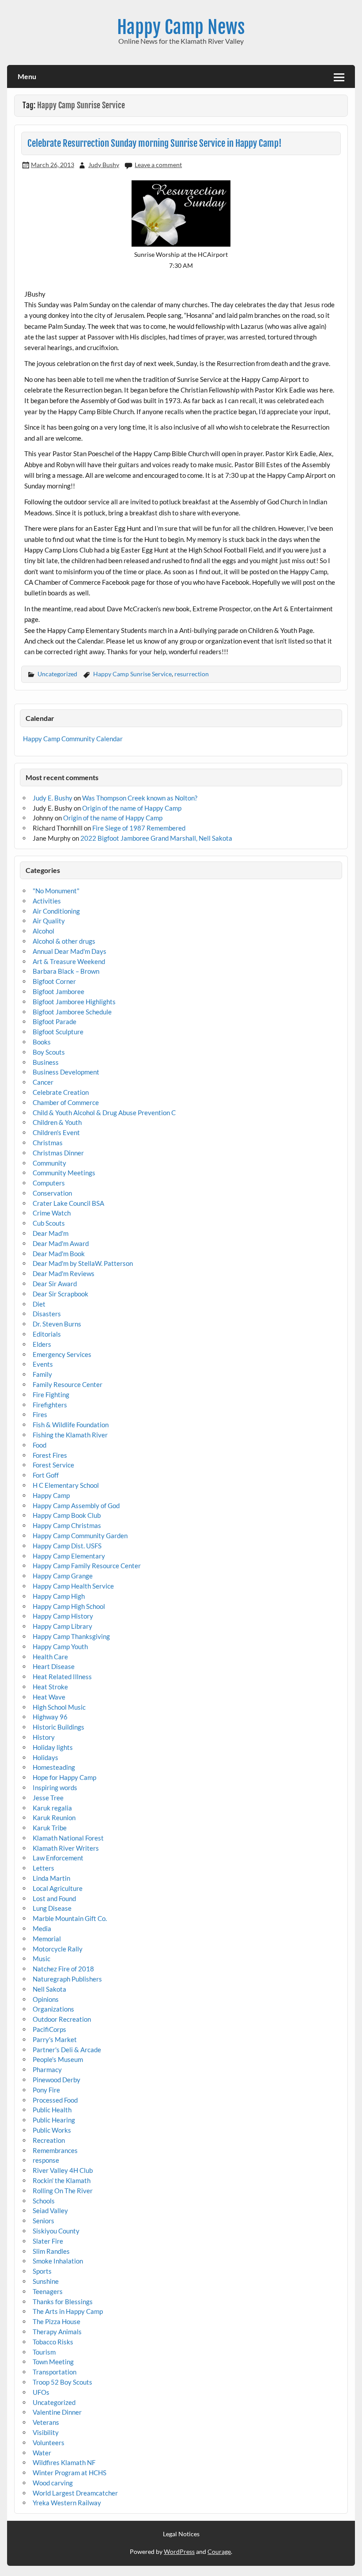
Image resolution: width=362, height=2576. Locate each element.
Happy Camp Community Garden (80, 1536)
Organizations (53, 2009)
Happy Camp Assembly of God (76, 1505)
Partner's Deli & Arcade (67, 2050)
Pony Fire (46, 2090)
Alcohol (43, 931)
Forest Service (53, 1465)
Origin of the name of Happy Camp (132, 808)
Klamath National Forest (68, 1838)
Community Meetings (64, 1173)
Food (40, 1445)
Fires (40, 1414)
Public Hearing (54, 2120)
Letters (43, 1868)
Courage (219, 2551)
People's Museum (58, 2059)
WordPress (179, 2551)
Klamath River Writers (66, 1848)
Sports (42, 2271)
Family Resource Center (68, 1384)
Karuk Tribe (50, 1828)
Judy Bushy (104, 165)
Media (42, 1928)
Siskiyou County (56, 2231)
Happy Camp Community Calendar (73, 739)
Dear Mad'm (51, 1233)
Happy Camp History (63, 1616)
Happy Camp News (181, 27)
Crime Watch (52, 1213)
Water (42, 2453)
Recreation (49, 2140)
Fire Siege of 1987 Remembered (139, 828)
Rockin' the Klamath (62, 2180)
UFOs (41, 2392)
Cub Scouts (49, 1223)
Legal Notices (181, 2534)
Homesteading (54, 1767)
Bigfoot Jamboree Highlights (74, 1002)
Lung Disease (52, 1908)
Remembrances (55, 2150)
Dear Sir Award (55, 1284)
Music (41, 1959)
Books (42, 1042)
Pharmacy (47, 2069)
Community (49, 1163)
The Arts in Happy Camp (68, 2311)
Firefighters (50, 1405)
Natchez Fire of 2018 (63, 1969)
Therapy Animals (57, 2332)
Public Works (52, 2130)
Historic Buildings (58, 1727)
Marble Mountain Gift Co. (70, 1918)
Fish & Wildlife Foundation (71, 1425)
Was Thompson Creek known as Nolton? (140, 798)
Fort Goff (46, 1475)
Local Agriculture (58, 1888)
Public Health (52, 2110)
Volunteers (49, 2443)
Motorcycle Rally (58, 1949)
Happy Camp (51, 1495)
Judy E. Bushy (53, 798)
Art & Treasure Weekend (69, 961)
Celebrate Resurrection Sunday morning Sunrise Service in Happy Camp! (155, 143)
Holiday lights (53, 1747)
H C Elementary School (66, 1485)
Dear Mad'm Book (59, 1254)
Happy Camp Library (62, 1626)
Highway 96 (50, 1717)
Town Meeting (53, 2362)
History (44, 1737)
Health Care (50, 1657)
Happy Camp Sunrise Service (132, 674)
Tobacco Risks (53, 2342)
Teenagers (48, 2291)
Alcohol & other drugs (64, 941)
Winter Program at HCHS (70, 2473)
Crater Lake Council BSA (68, 1203)
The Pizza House (57, 2321)
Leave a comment (158, 165)
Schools (44, 2201)
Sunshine (46, 2281)
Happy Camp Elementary (69, 1556)
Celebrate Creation (61, 1092)
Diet (39, 1304)
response (46, 2160)
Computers (49, 1183)
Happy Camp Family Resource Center (87, 1566)
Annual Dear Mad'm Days (70, 951)
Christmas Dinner (58, 1153)
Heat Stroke (50, 1687)
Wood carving (53, 2483)
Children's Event (56, 1132)
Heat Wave (49, 1697)
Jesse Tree (48, 1798)
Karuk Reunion (54, 1818)
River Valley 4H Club (63, 2170)
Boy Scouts (49, 1052)
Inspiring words (55, 1787)
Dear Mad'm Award (61, 1243)
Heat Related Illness (62, 1677)
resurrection (192, 674)
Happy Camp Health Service (73, 1586)
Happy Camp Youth (60, 1646)
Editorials (47, 1334)
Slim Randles (51, 2251)
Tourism (44, 2352)
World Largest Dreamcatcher (75, 2493)
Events (43, 1364)
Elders (42, 1344)
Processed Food (55, 2100)
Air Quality (49, 921)
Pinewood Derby (57, 2080)
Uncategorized (57, 674)
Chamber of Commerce (66, 1102)
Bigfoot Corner (54, 981)
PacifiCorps (49, 2029)
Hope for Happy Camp (64, 1777)
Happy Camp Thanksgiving (71, 1636)
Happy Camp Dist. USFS (67, 1546)
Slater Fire (48, 2241)
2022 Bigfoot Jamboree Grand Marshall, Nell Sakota (156, 838)
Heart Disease (54, 1666)
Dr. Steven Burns (57, 1324)
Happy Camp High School (69, 1606)
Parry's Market (55, 2039)
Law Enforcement (58, 1858)
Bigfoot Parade (55, 1021)
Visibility (46, 2432)
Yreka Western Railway (67, 2503)
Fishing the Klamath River (70, 1435)
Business (46, 1062)
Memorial (47, 1939)
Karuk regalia (52, 1808)
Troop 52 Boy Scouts (62, 2382)
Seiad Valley (50, 2210)
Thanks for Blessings (63, 2302)
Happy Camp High (59, 1596)
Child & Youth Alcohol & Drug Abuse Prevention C (104, 1113)
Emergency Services (62, 1354)
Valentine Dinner (57, 2412)
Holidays (45, 1757)
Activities (47, 901)
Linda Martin (51, 1878)
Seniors (43, 2221)
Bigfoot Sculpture (58, 1032)
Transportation (55, 2372)
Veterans (46, 2422)
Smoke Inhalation (58, 2261)
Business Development (66, 1072)
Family (42, 1374)
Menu (27, 76)
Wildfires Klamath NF (64, 2462)
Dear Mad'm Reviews (64, 1273)
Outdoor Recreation (62, 2019)
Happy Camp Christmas (67, 1525)
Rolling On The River (63, 2191)
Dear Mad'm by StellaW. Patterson (83, 1263)
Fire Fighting (51, 1395)
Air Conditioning (56, 911)
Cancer (43, 1082)
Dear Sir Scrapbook (60, 1294)
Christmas (48, 1143)
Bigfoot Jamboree (58, 991)
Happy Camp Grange (63, 1576)
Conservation (52, 1193)
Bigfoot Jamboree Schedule (72, 1012)
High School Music (59, 1707)
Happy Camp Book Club (67, 1515)
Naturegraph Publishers (67, 1979)
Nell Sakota (49, 1989)
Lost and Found (54, 1898)
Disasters (47, 1314)
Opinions (46, 1999)
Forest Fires (50, 1455)
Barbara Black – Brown (66, 971)
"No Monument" (56, 891)
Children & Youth (57, 1122)
